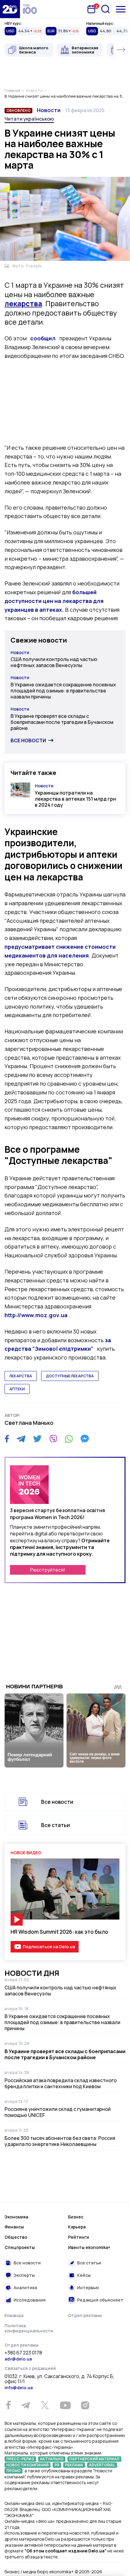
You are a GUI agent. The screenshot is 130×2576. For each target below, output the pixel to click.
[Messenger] (85, 1439)
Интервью (88, 2288)
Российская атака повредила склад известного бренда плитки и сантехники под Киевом (61, 2083)
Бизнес (76, 2217)
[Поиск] (106, 9)
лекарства (21, 1376)
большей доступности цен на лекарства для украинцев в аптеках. (54, 601)
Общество (16, 2237)
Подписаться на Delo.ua (49, 1947)
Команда (14, 2315)
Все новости (28, 740)
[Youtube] (65, 2405)
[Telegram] (21, 1439)
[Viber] (53, 1439)
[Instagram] (85, 2405)
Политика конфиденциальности (29, 2328)
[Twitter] (37, 1439)
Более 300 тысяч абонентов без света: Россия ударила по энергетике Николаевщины (60, 2141)
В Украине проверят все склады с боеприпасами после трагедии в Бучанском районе (62, 722)
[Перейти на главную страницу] (10, 9)
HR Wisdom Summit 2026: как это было (59, 1932)
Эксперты (24, 2275)
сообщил (43, 338)
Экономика (16, 2217)
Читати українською (29, 119)
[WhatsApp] (69, 1439)
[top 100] (30, 9)
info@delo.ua (19, 2388)
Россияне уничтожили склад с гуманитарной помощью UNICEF (58, 2112)
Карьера (77, 2227)
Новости (49, 110)
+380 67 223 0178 (23, 2353)
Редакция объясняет (100, 2300)
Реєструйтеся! (48, 1570)
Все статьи (55, 1825)
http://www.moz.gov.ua (36, 1315)
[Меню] (121, 9)
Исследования (30, 2300)
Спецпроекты (20, 2247)
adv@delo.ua (18, 2359)
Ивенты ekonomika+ (89, 2247)
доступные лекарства (70, 1376)
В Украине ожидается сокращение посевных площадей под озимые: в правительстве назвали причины (63, 691)
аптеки (17, 1389)
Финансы (14, 2227)
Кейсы (84, 2275)
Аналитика (25, 2288)
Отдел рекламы (85, 2315)
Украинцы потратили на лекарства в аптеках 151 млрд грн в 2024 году (75, 799)
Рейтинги (79, 2237)
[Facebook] (7, 1439)
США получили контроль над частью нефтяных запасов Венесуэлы (54, 662)
